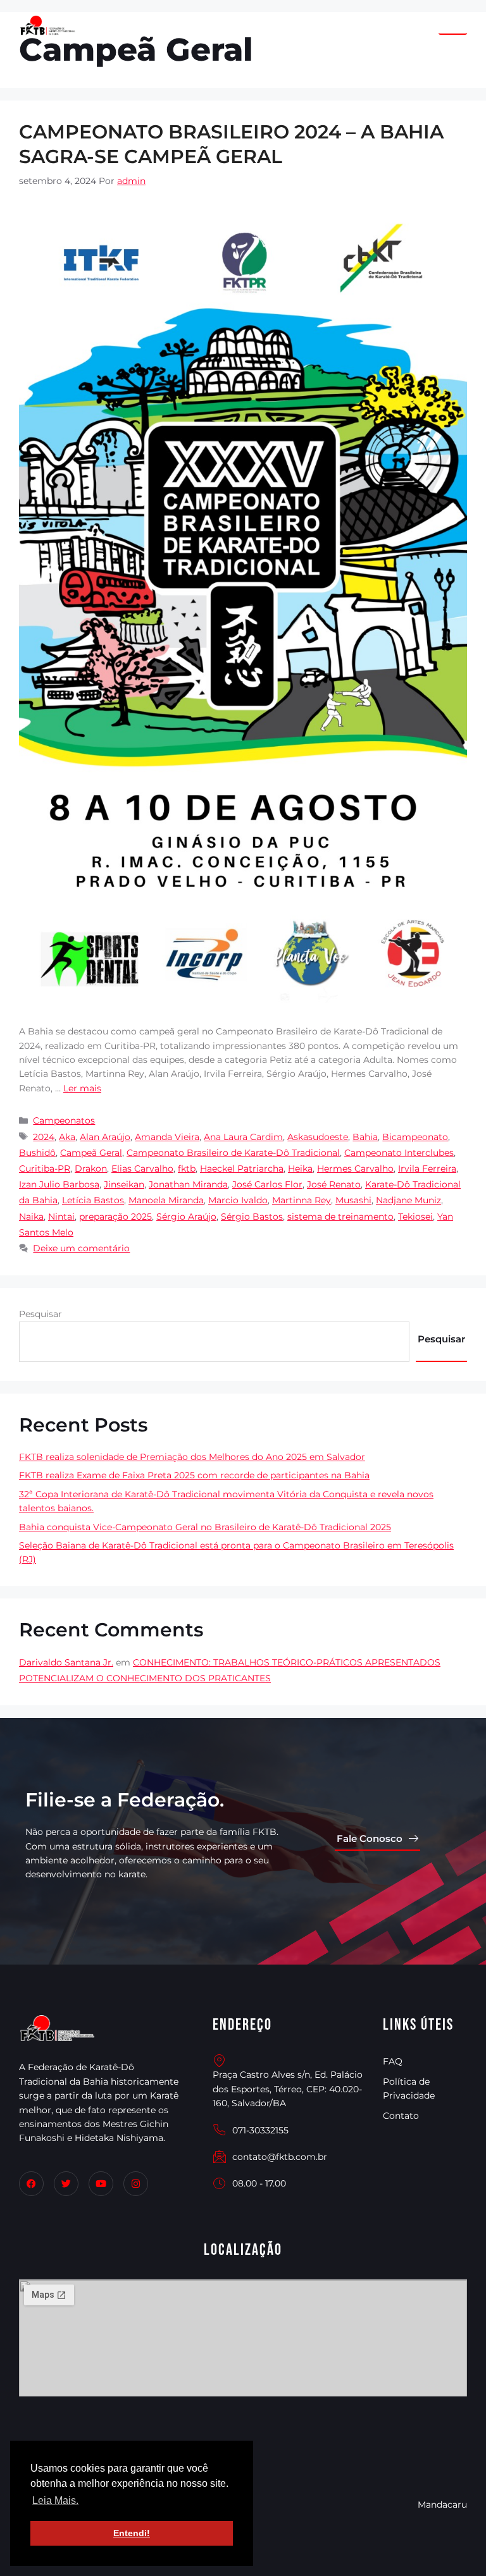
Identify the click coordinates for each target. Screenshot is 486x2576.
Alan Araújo (105, 1137)
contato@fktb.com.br (280, 2157)
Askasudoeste (318, 1137)
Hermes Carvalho (355, 1168)
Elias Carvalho (142, 1168)
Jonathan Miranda (188, 1184)
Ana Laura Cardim (243, 1137)
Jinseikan (124, 1184)
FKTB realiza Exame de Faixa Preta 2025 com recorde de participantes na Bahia (194, 1475)
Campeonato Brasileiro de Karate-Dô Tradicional (233, 1153)
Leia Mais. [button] (55, 2500)
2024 (44, 1137)
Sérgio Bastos (252, 1217)
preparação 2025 (115, 1217)
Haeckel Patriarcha (242, 1168)
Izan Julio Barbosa (59, 1184)
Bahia (365, 1137)
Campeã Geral (91, 1153)
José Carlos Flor (267, 1184)
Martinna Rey (302, 1200)
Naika (31, 1217)
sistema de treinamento (340, 1217)
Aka (67, 1137)
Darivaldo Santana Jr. (66, 1662)
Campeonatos (64, 1120)
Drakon (91, 1168)
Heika (300, 1168)
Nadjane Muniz (408, 1200)
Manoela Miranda (166, 1200)
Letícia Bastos (93, 1200)
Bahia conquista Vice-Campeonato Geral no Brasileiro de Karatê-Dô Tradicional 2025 (205, 1527)
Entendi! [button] (132, 2533)
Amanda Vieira (167, 1137)
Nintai (61, 1217)
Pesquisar (40, 1314)
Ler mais (82, 1088)
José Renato (334, 1184)
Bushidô (37, 1153)
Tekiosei (415, 1217)
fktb (187, 1168)
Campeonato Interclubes (399, 1153)
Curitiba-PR (45, 1168)
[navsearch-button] (423, 25)
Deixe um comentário (81, 1248)
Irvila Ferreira (427, 1168)
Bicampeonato (415, 1137)
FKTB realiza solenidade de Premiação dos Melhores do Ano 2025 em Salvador (192, 1457)
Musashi (353, 1200)
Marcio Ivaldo (238, 1200)
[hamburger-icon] (453, 26)
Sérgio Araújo (186, 1217)
